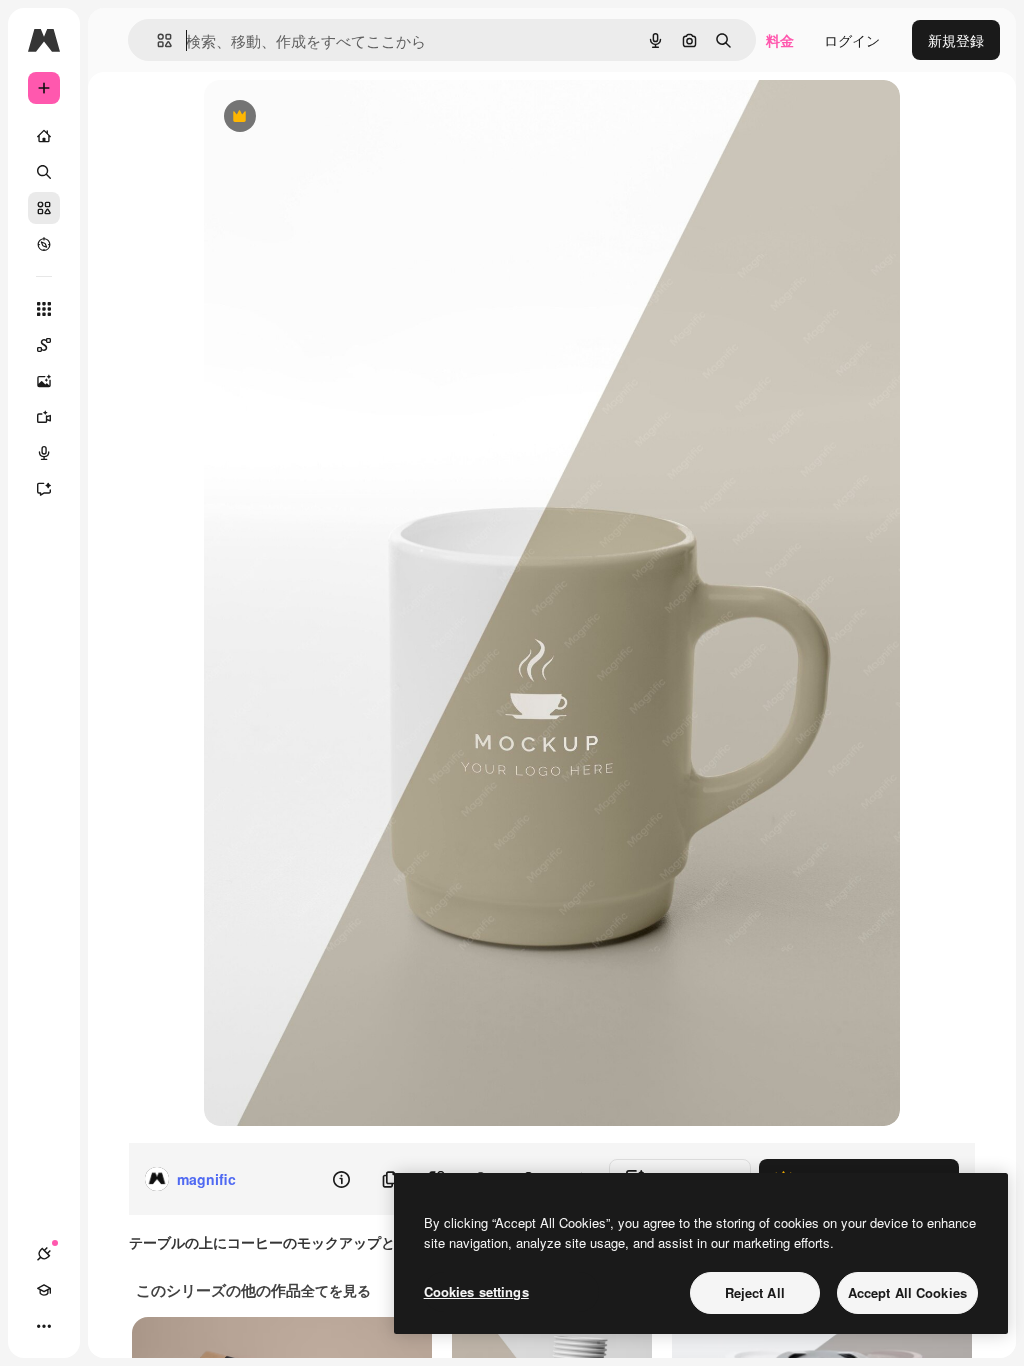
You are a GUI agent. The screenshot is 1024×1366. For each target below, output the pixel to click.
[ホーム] (44, 136)
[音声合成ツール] (44, 453)
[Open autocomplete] (156, 40)
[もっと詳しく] (44, 244)
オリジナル (341, 117)
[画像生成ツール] (44, 381)
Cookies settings (476, 1291)
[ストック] (44, 208)
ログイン (852, 40)
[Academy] (44, 1290)
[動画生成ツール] (44, 417)
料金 (780, 40)
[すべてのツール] (44, 309)
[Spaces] (44, 345)
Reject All (755, 1292)
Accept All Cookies (907, 1292)
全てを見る (336, 1290)
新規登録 (956, 40)
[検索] (44, 172)
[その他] (44, 1326)
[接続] (44, 1254)
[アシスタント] (44, 489)
